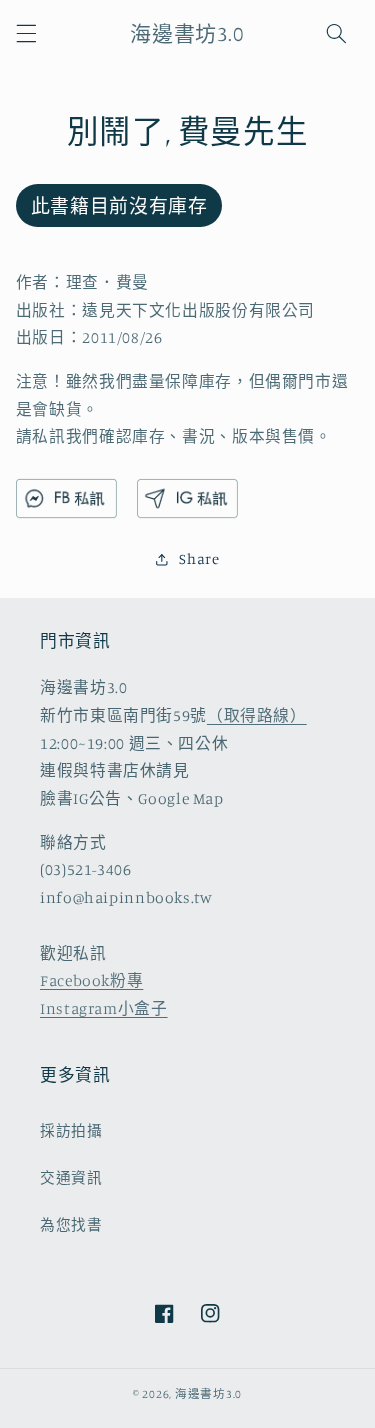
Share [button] (199, 558)
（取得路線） (257, 715)
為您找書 (71, 1224)
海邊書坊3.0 (208, 1394)
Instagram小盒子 (104, 1008)
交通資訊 (71, 1177)
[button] (26, 33)
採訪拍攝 (71, 1130)
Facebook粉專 (91, 980)
